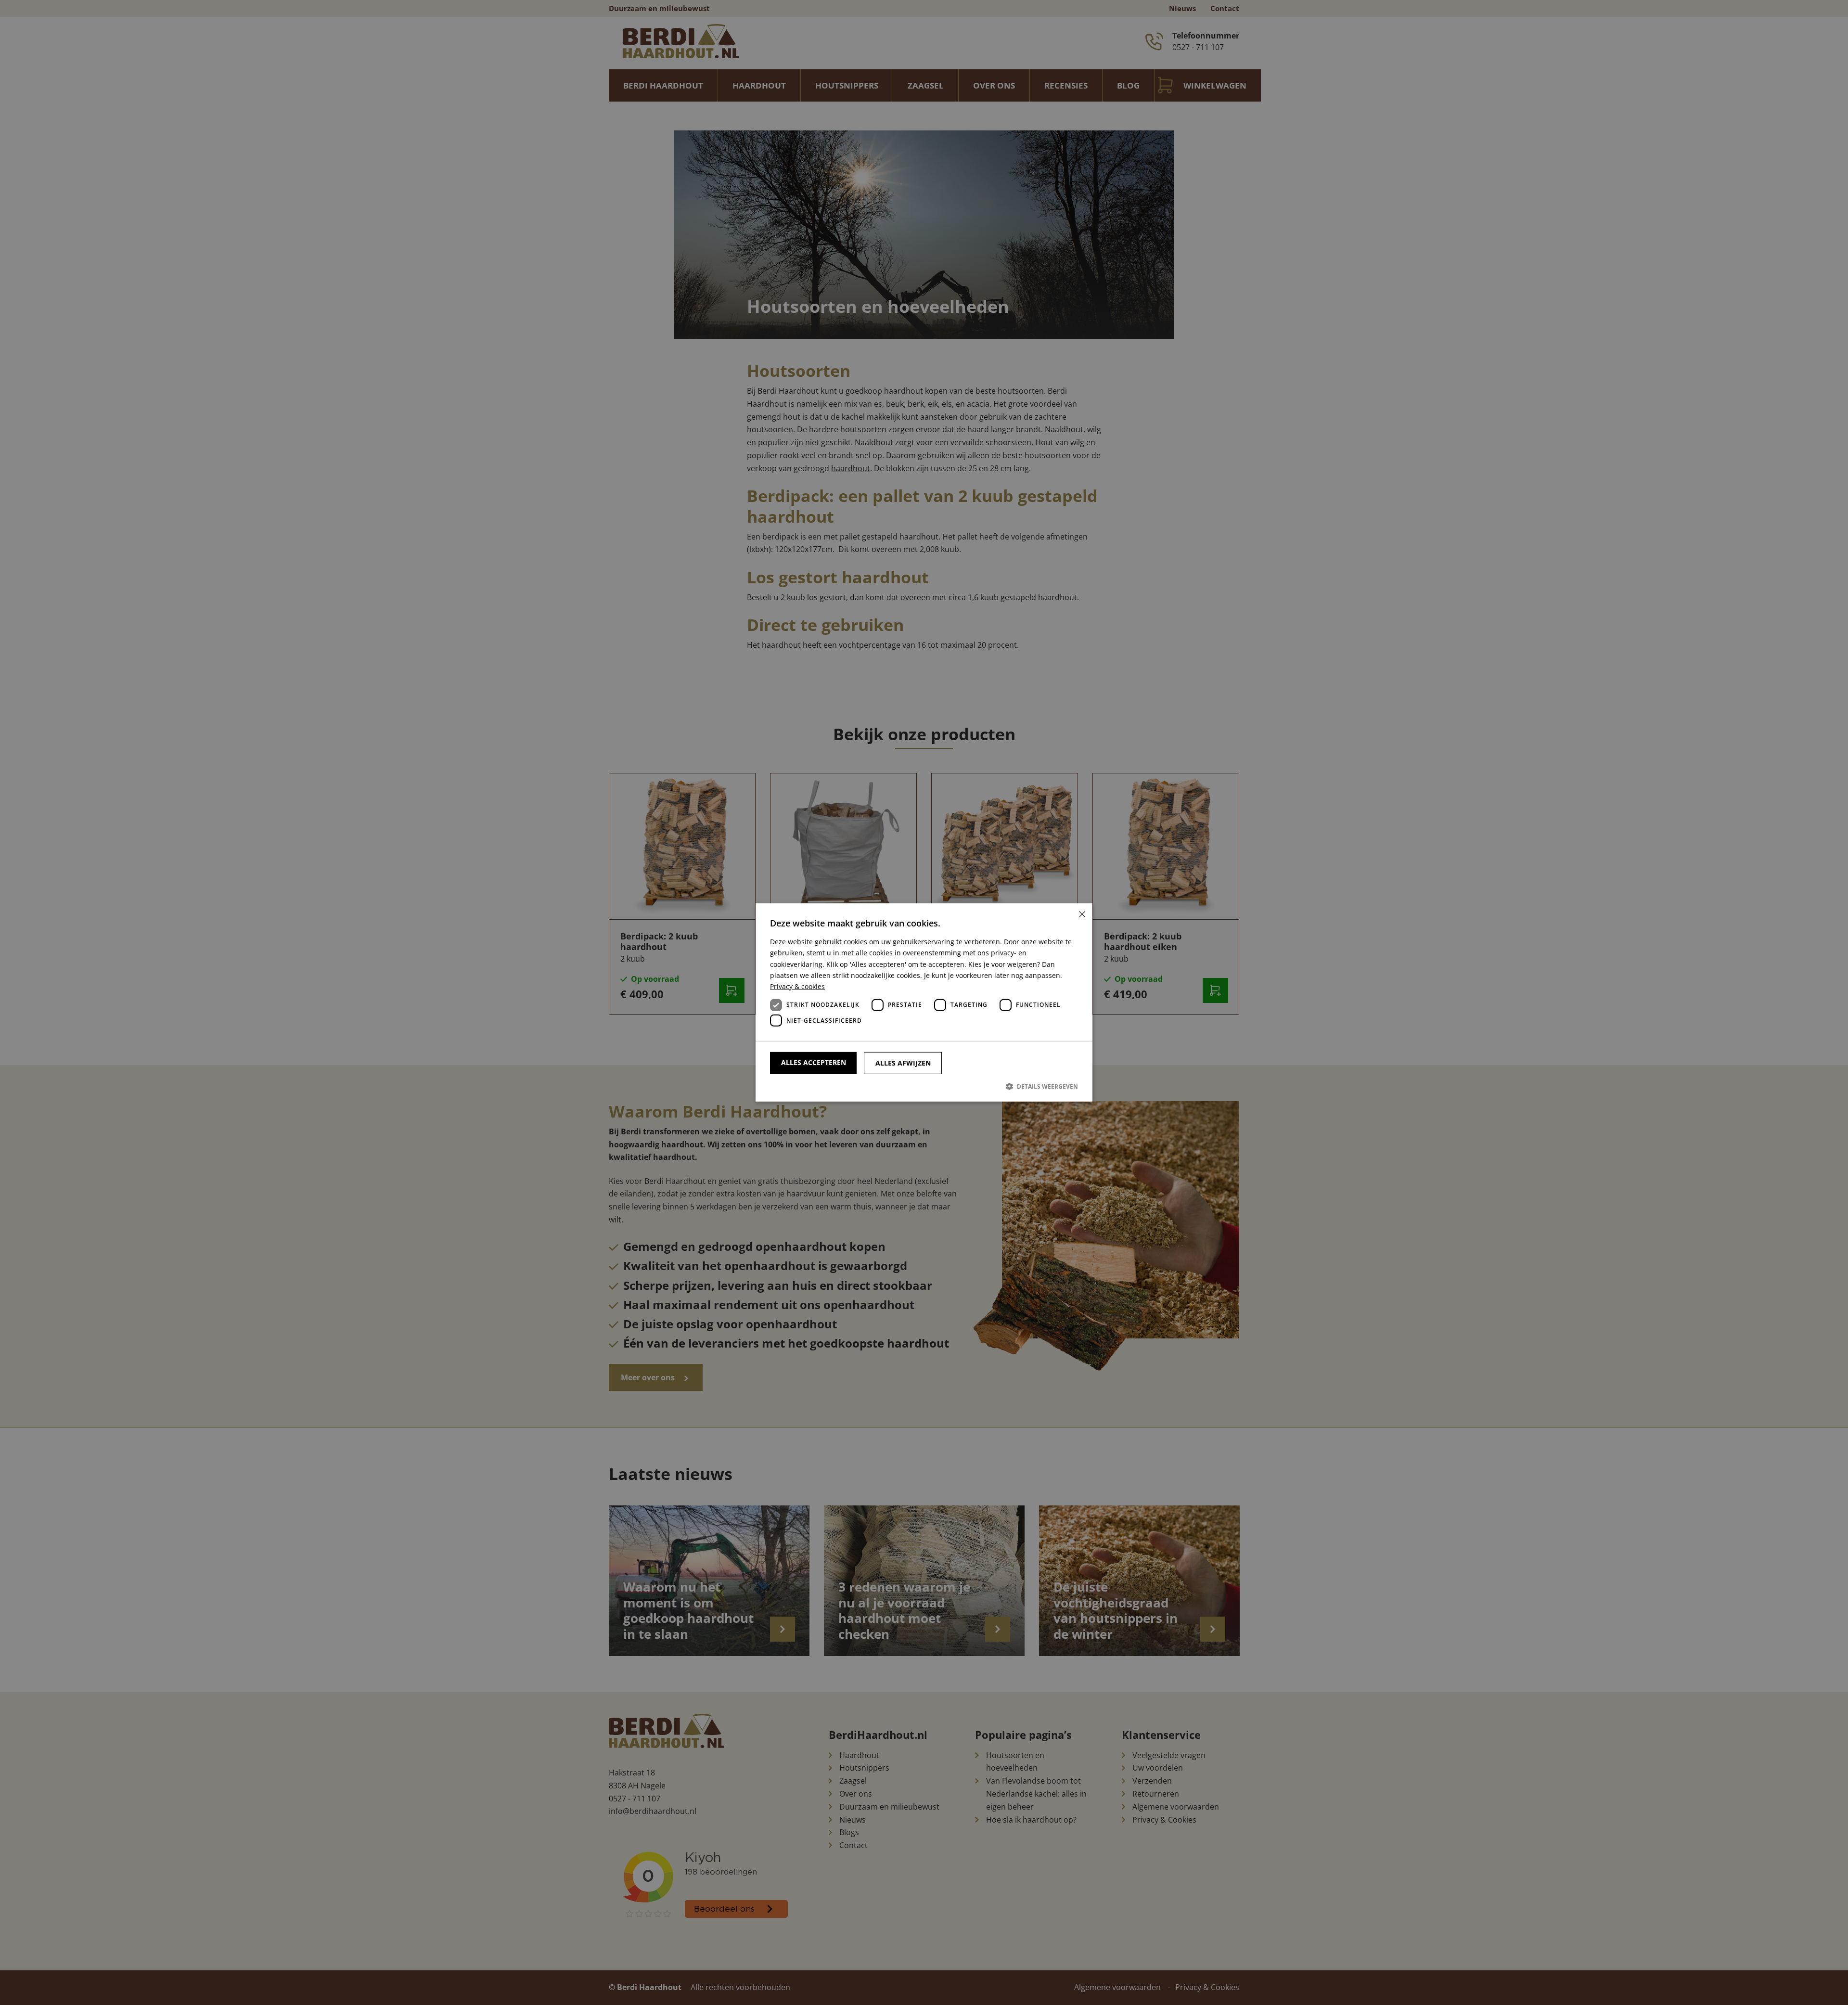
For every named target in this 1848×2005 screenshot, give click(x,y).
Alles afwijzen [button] (903, 1063)
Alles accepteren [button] (814, 1062)
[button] (924, 1086)
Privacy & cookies (797, 986)
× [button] (1082, 914)
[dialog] (924, 1002)
